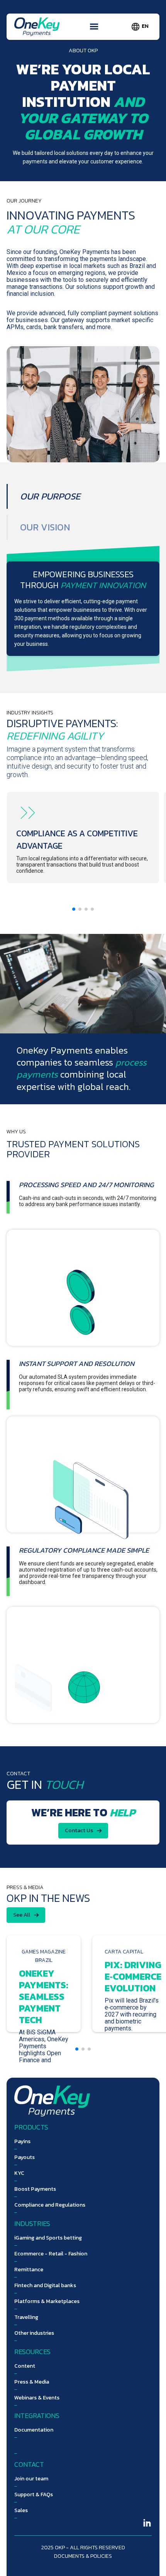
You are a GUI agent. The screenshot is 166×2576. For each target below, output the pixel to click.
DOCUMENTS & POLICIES (83, 2556)
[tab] (49, 496)
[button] (94, 27)
